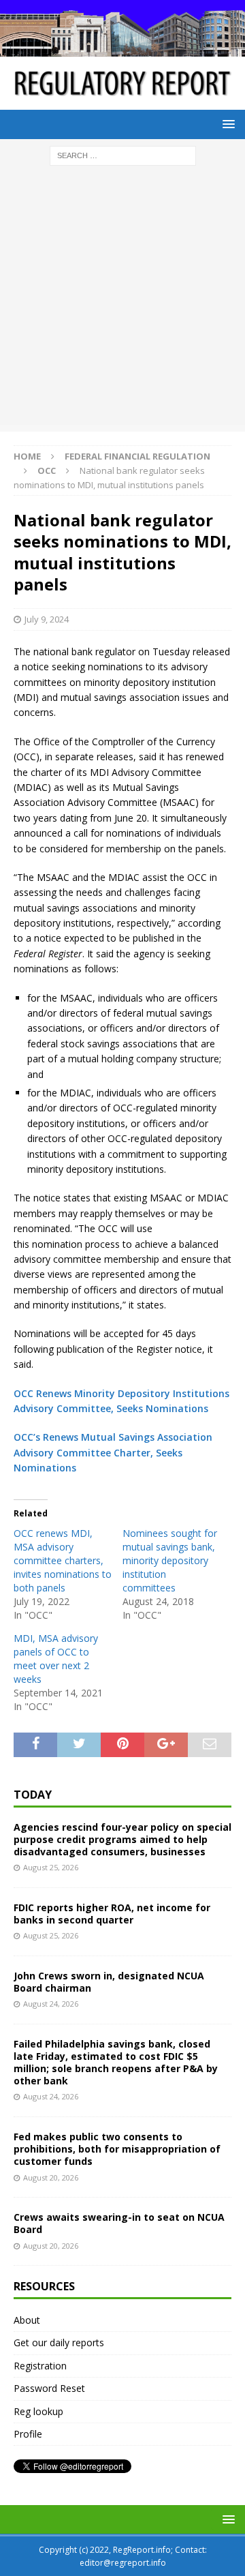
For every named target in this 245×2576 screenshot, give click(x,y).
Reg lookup (38, 2411)
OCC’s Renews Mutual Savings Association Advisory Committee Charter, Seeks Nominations (113, 1452)
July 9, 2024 (47, 619)
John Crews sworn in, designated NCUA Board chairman (109, 1982)
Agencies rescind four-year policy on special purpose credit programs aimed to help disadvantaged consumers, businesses (122, 1839)
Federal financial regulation (137, 456)
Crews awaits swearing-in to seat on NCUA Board (119, 2223)
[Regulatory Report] (122, 49)
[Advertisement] (122, 302)
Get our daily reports (59, 2342)
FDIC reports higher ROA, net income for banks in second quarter (112, 1914)
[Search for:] (123, 154)
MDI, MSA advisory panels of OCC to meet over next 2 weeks (56, 1659)
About (27, 2320)
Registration (40, 2366)
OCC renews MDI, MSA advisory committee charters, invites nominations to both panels (63, 1560)
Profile (28, 2434)
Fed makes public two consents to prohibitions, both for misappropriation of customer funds (117, 2149)
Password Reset (49, 2388)
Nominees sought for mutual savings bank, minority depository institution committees (170, 1560)
